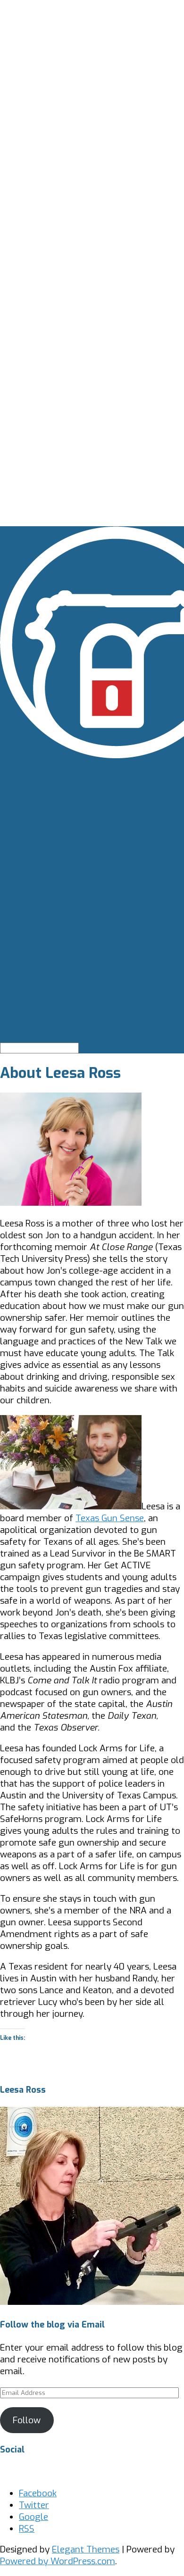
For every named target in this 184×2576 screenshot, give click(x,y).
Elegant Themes (86, 2549)
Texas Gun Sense (110, 1518)
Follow (27, 2420)
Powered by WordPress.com (58, 2561)
